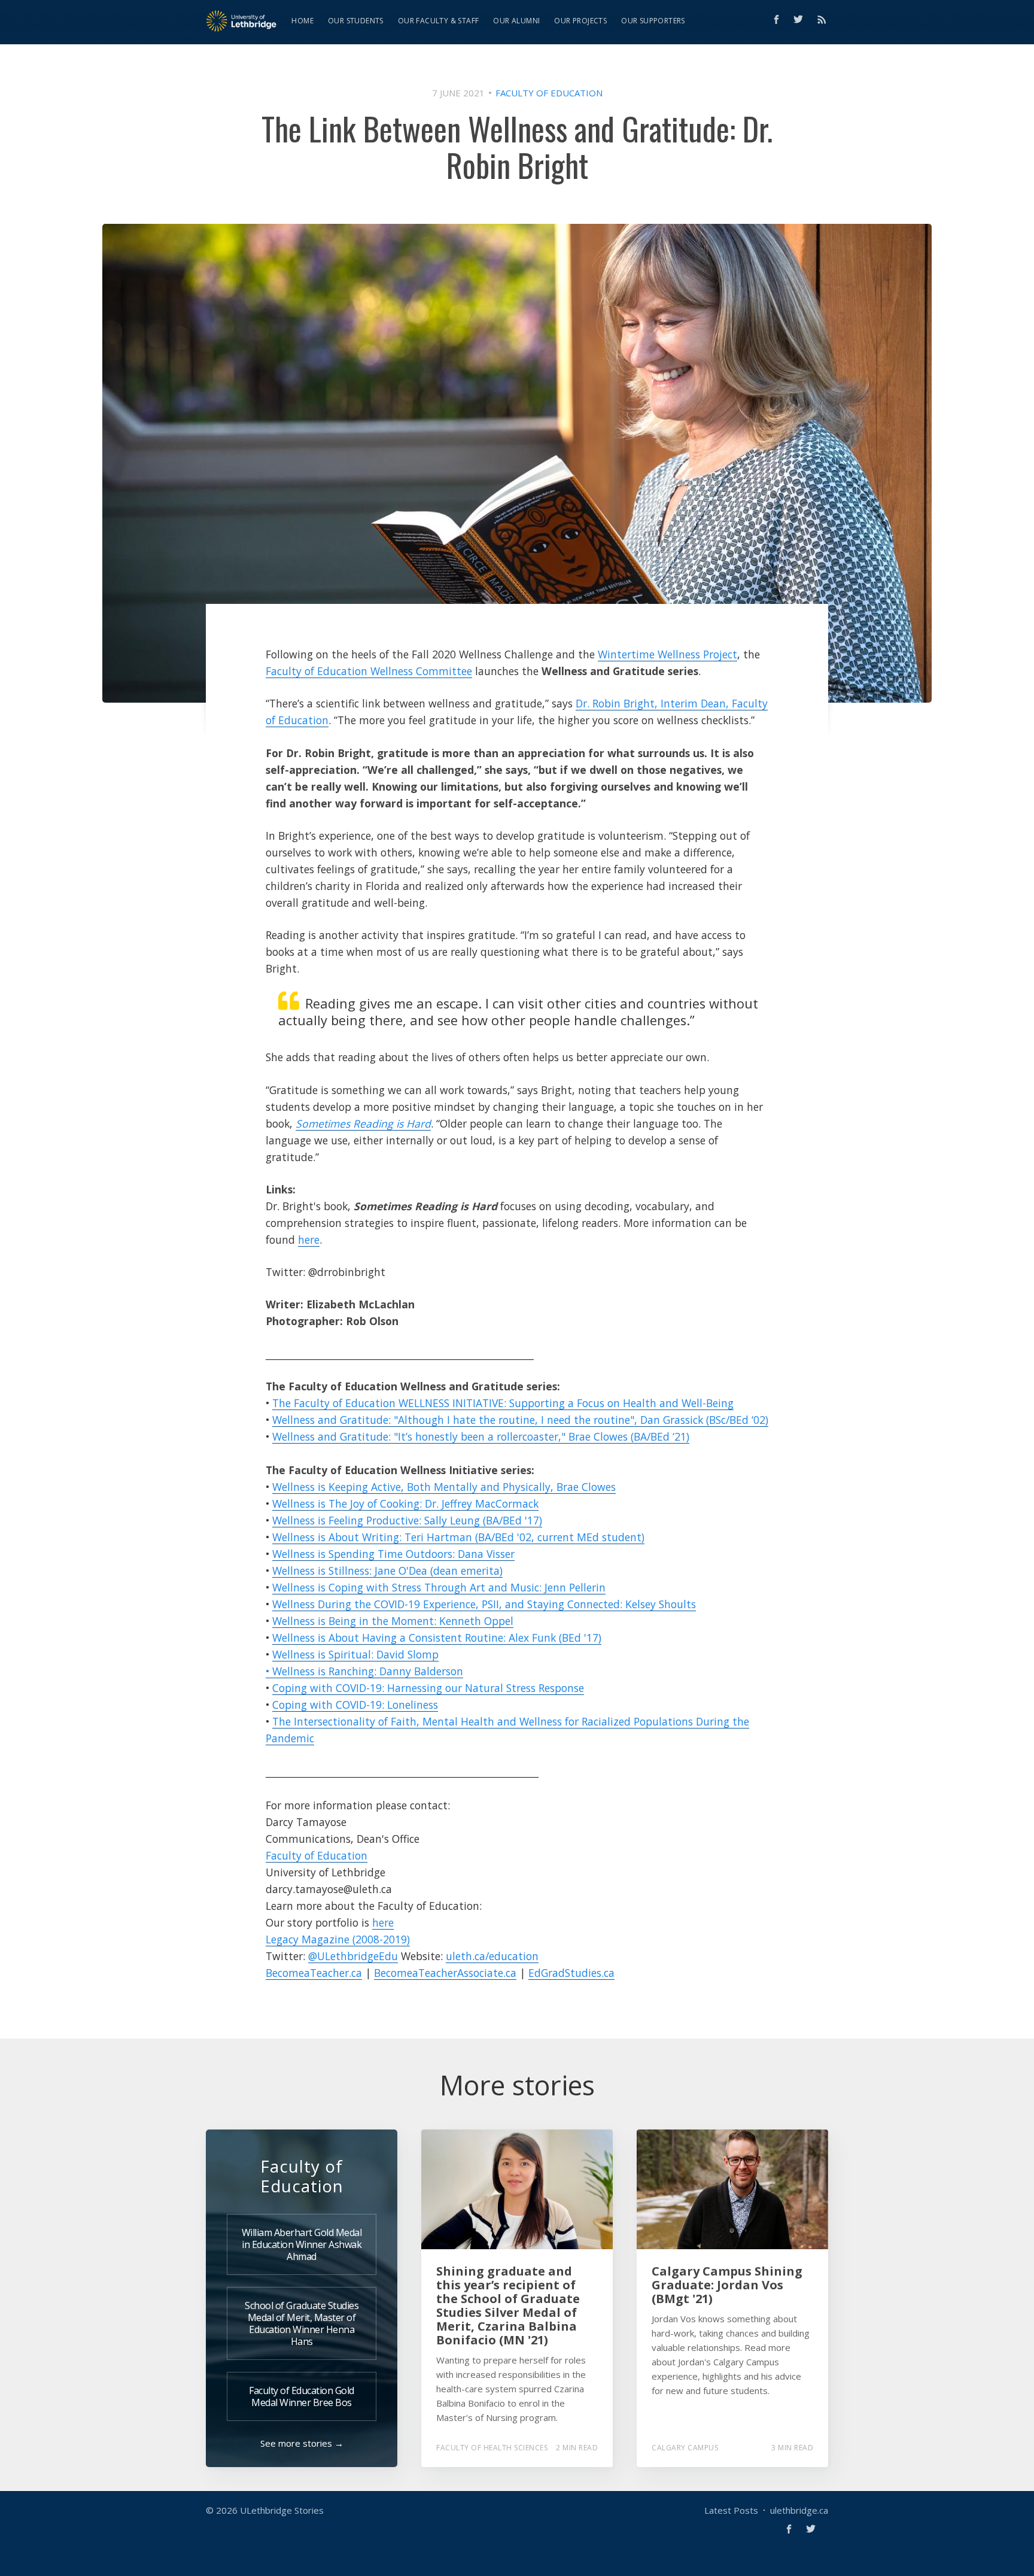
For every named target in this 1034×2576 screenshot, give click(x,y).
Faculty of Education (549, 93)
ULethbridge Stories (282, 2510)
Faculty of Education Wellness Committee (369, 671)
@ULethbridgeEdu (353, 1956)
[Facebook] (776, 19)
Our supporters (653, 21)
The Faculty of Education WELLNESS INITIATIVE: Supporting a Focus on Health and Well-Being (503, 1403)
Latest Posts (731, 2510)
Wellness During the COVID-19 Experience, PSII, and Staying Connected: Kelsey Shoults (484, 1604)
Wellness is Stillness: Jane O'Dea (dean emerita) (387, 1570)
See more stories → (302, 2443)
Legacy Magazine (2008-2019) (338, 1939)
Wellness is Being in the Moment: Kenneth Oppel (393, 1621)
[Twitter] (801, 19)
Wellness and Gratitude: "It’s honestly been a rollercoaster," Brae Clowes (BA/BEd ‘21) (481, 1436)
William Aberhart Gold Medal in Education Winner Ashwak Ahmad (302, 2244)
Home (302, 21)
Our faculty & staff (439, 21)
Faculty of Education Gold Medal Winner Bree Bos (302, 2396)
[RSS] (822, 19)
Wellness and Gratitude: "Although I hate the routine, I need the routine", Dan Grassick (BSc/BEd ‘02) (520, 1420)
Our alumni (516, 21)
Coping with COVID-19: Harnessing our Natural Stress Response (428, 1688)
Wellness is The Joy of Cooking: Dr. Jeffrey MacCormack (405, 1503)
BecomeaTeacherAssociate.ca (445, 1973)
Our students (356, 21)
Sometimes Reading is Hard (363, 1123)
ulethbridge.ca (799, 2510)
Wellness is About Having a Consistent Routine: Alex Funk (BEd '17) (437, 1638)
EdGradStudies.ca (571, 1973)
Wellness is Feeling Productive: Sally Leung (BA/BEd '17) (407, 1520)
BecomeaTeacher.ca (314, 1973)
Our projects (580, 21)
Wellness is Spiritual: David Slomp (355, 1654)
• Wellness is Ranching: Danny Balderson (364, 1671)
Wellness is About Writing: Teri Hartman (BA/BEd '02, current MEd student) (458, 1537)
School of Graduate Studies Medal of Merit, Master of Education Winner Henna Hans (302, 2323)
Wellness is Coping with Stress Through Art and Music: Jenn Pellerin (439, 1587)
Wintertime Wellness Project (667, 654)
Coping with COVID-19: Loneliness (355, 1705)
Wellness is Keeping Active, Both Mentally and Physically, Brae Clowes (444, 1487)
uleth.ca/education (492, 1956)
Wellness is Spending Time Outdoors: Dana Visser (393, 1554)
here (309, 1240)
